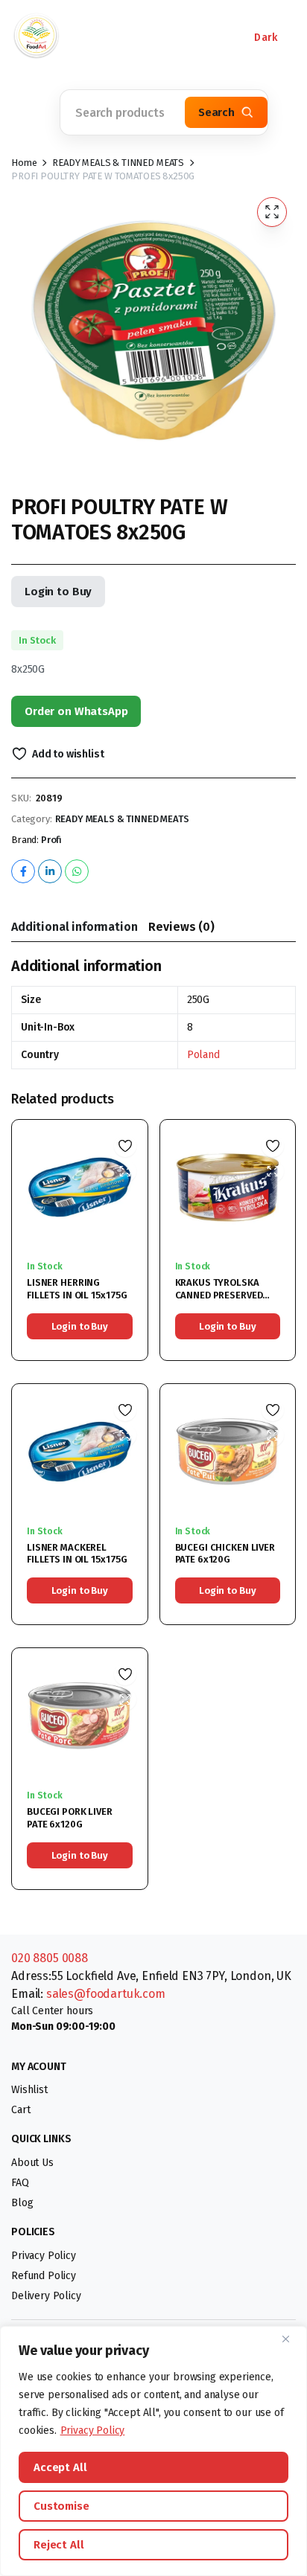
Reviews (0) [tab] (181, 927)
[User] (186, 37)
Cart (20, 2110)
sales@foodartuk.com (106, 1994)
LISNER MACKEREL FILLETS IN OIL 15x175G (77, 1554)
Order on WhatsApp (76, 711)
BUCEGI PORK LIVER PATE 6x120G (70, 1818)
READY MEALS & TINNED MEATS (118, 163)
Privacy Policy (93, 2431)
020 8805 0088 (50, 1958)
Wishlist (29, 2090)
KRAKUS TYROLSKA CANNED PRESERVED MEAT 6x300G (219, 1295)
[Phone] (97, 37)
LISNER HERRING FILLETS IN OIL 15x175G (77, 1289)
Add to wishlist (68, 754)
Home (24, 163)
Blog (22, 2203)
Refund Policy (44, 2276)
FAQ (20, 2183)
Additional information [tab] (74, 927)
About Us (32, 2163)
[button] (30, 112)
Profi (51, 840)
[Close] (291, 2339)
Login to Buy (58, 592)
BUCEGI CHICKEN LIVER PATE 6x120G (225, 1554)
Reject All (59, 2545)
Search (216, 112)
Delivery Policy (46, 2296)
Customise (61, 2506)
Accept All (60, 2467)
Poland (203, 1055)
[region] (153, 2451)
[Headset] (142, 37)
